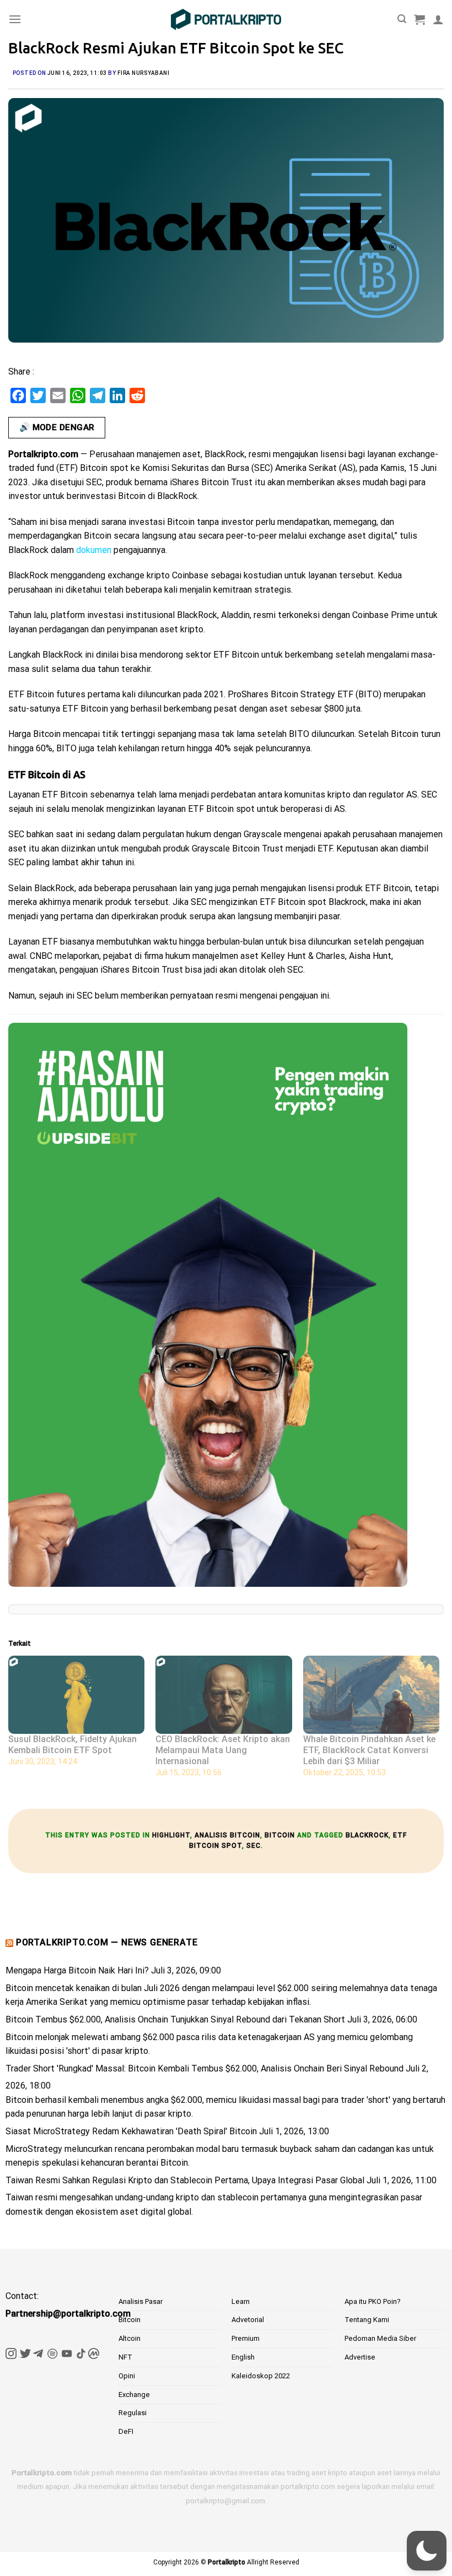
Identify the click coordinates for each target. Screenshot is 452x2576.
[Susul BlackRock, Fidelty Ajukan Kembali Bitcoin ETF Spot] (76, 1694)
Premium (246, 2338)
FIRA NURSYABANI (144, 73)
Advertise (360, 2357)
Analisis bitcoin (227, 1835)
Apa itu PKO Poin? (373, 2301)
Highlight (171, 1835)
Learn (241, 2301)
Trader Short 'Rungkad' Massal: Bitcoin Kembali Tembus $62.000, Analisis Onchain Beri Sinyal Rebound (205, 2068)
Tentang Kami (367, 2320)
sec (254, 1846)
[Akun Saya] (438, 19)
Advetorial (248, 2320)
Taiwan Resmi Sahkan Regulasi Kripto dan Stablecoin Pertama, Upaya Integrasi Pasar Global (185, 2180)
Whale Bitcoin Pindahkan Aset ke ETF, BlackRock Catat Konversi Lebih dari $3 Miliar (369, 1750)
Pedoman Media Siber (380, 2338)
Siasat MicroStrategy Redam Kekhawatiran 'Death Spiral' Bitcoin (131, 2131)
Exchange (134, 2395)
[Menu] (15, 19)
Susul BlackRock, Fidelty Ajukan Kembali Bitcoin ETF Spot (72, 1745)
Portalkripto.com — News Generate (107, 1942)
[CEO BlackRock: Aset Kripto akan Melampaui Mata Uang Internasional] (224, 1694)
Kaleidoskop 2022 (261, 2376)
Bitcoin (280, 1835)
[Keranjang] (419, 19)
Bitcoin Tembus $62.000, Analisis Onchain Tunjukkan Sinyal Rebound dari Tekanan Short (175, 2019)
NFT (125, 2357)
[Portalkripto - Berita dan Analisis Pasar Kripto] (226, 20)
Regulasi (133, 2413)
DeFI (126, 2431)
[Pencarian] (402, 19)
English (243, 2357)
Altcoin (130, 2338)
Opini (127, 2376)
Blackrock (367, 1835)
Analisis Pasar (141, 2301)
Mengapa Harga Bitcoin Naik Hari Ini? (77, 1970)
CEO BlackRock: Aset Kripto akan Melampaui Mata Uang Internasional (223, 1750)
